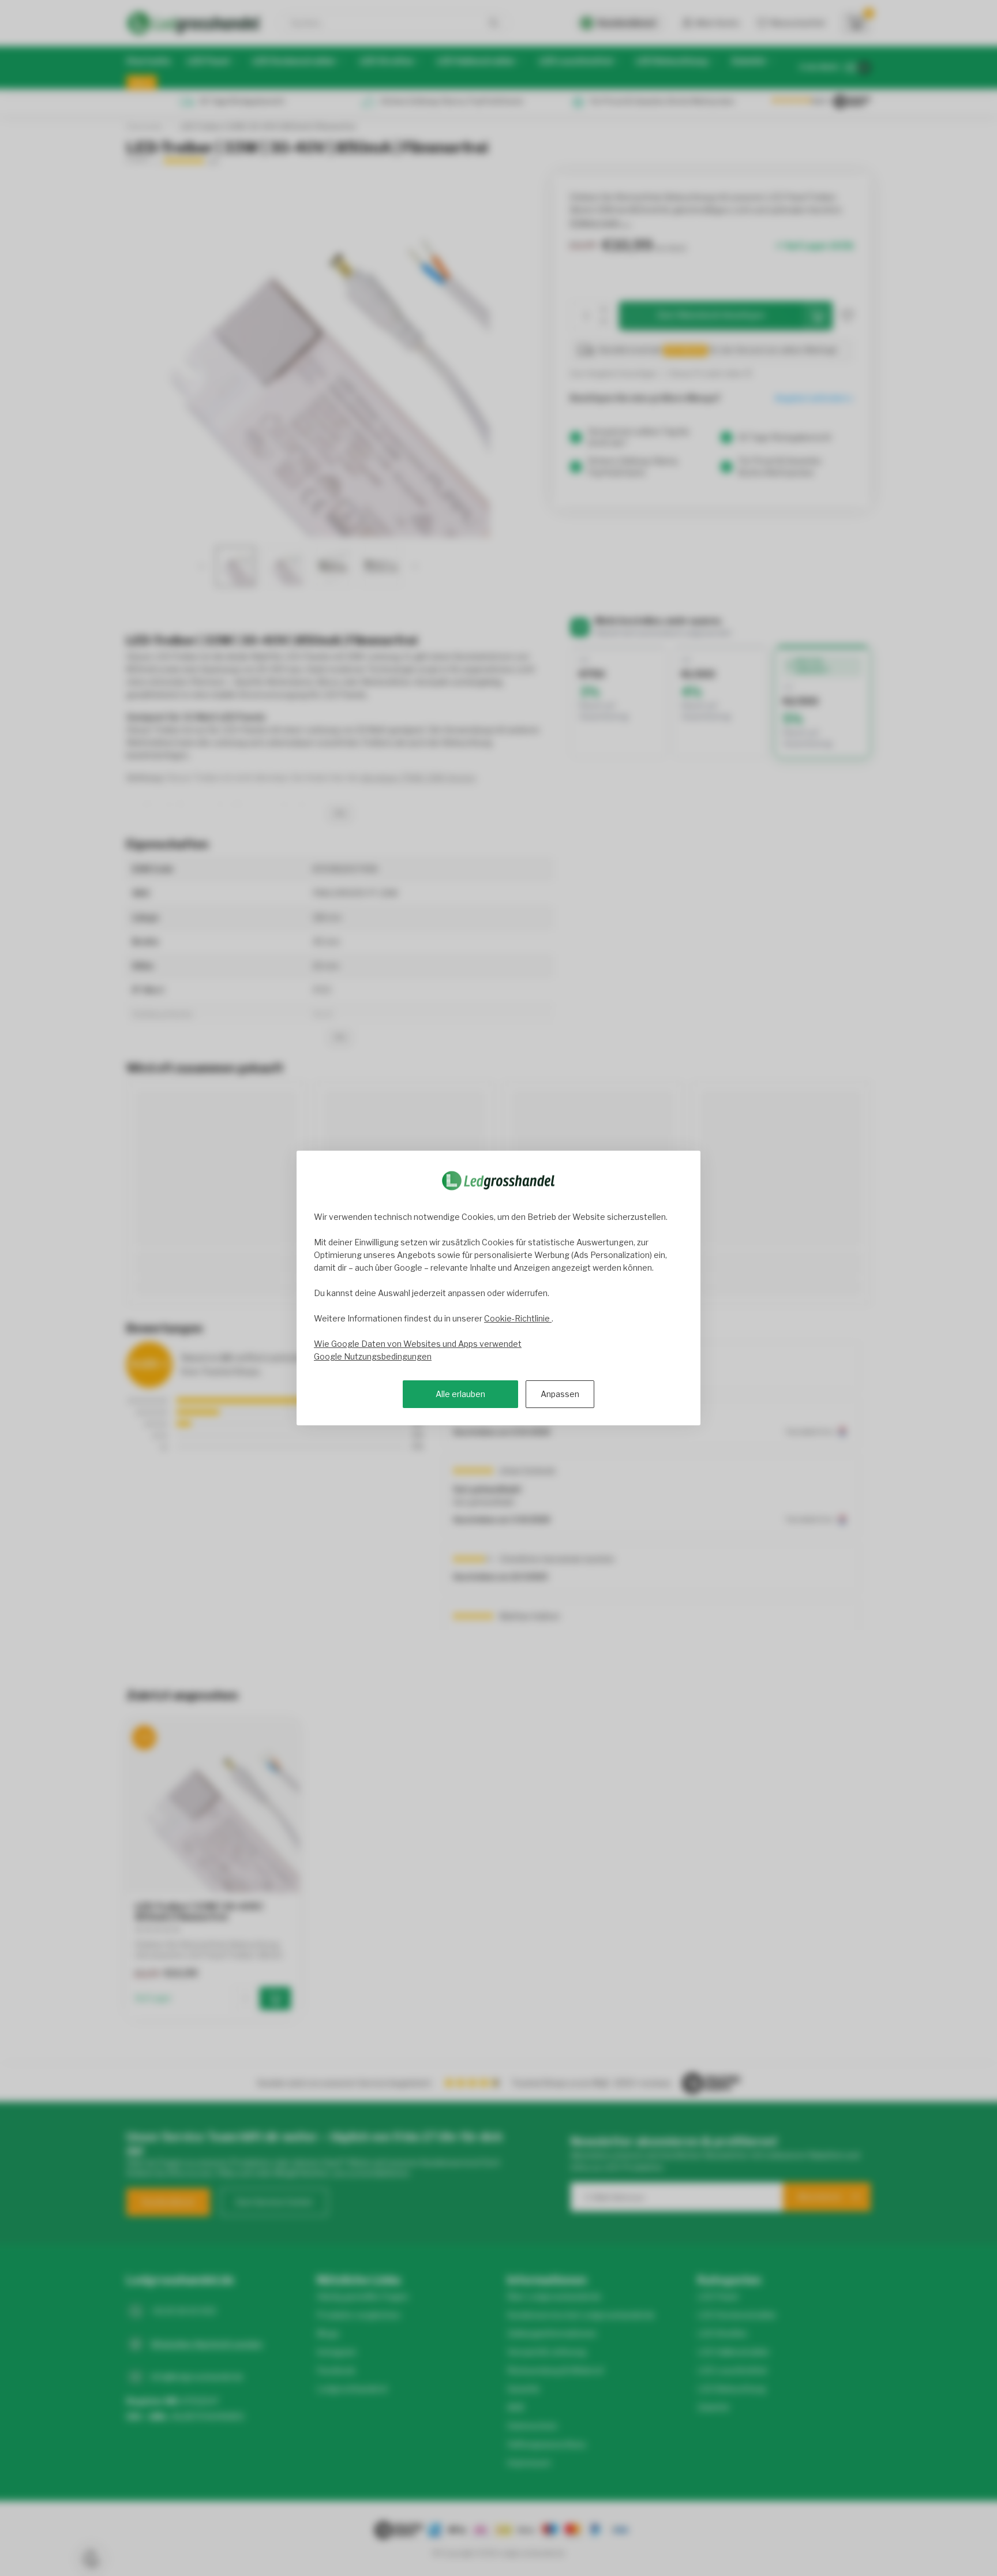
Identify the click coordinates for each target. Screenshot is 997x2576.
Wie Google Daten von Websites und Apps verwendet (418, 1344)
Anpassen (560, 1394)
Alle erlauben (460, 1394)
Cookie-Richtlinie (518, 1318)
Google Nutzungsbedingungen (373, 1356)
